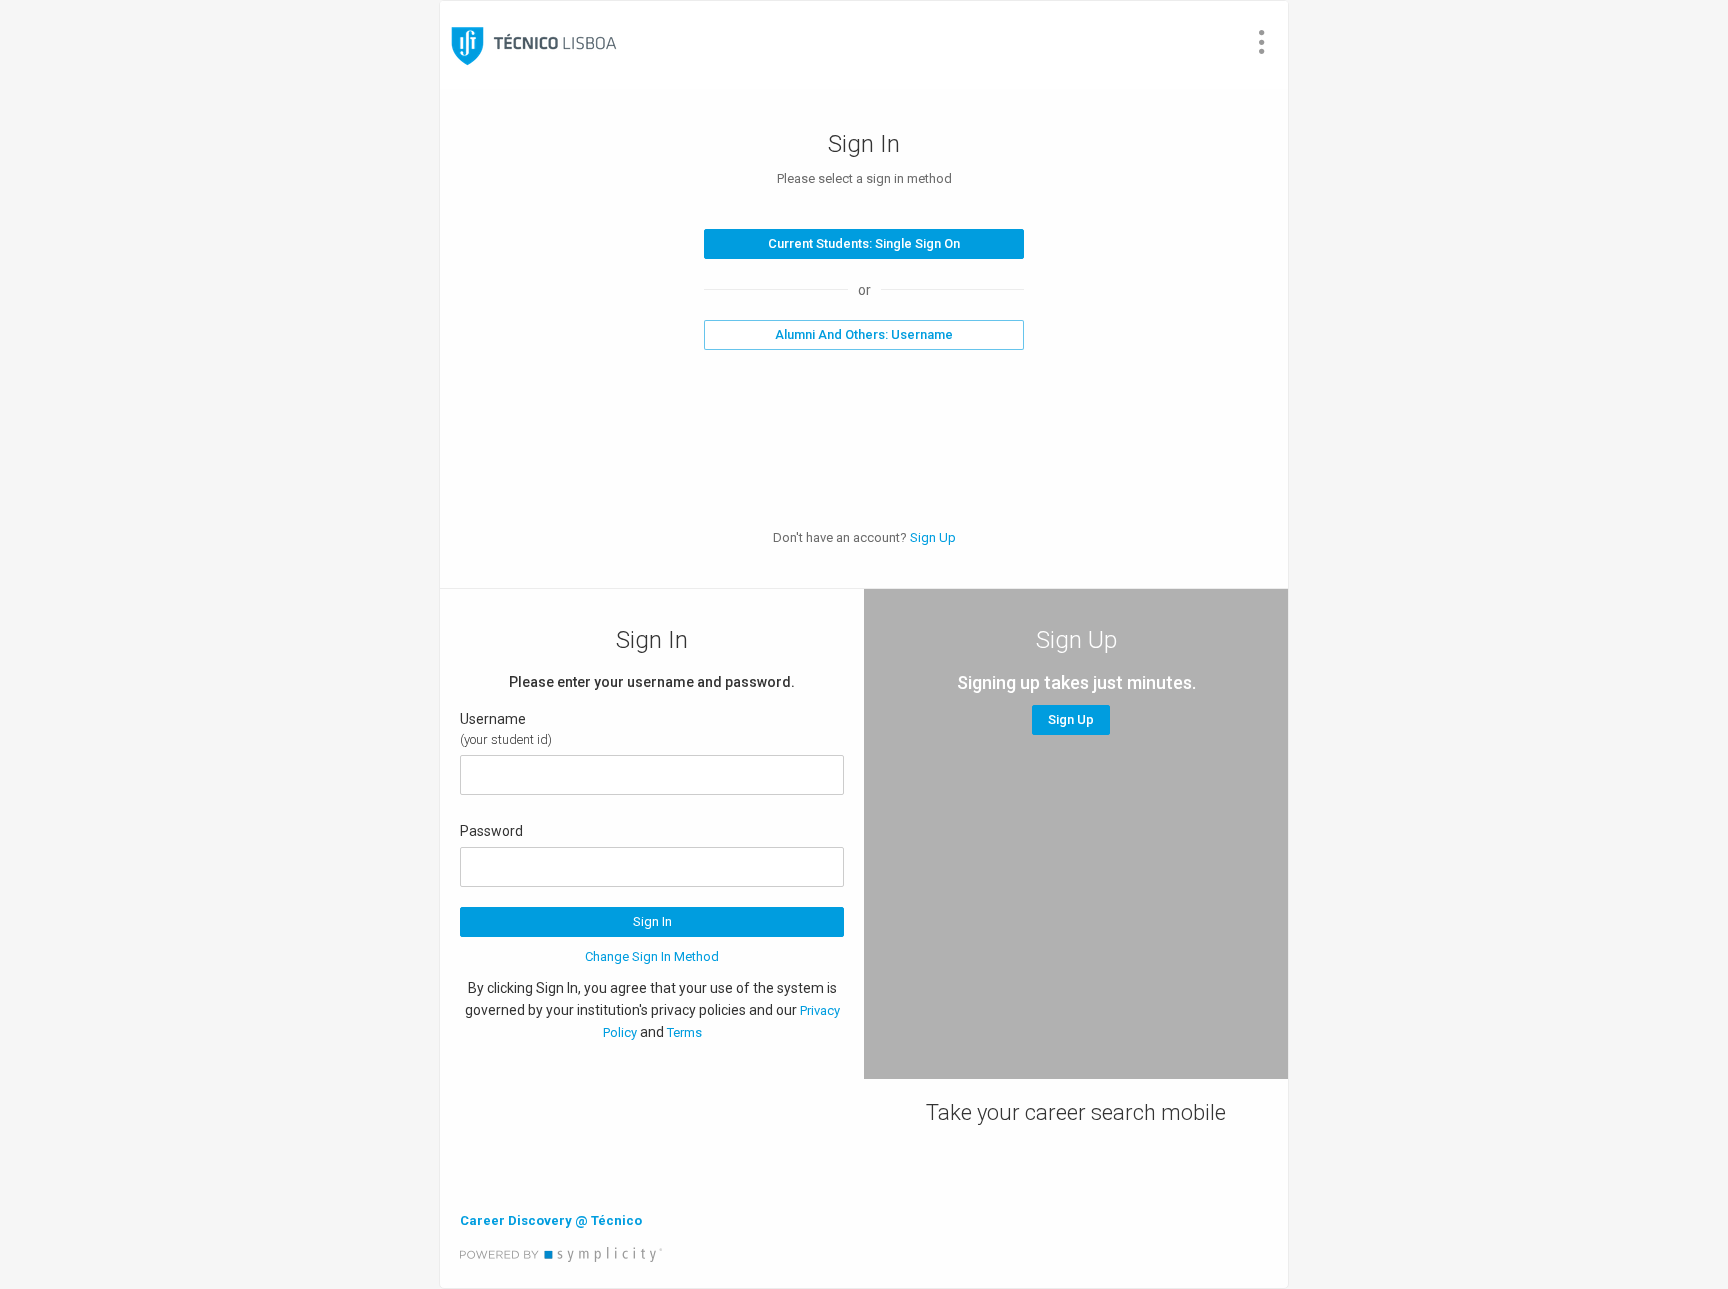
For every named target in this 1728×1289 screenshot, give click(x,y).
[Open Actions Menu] (1262, 42)
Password (491, 831)
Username (493, 719)
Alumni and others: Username (864, 334)
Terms (684, 1032)
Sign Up (933, 537)
